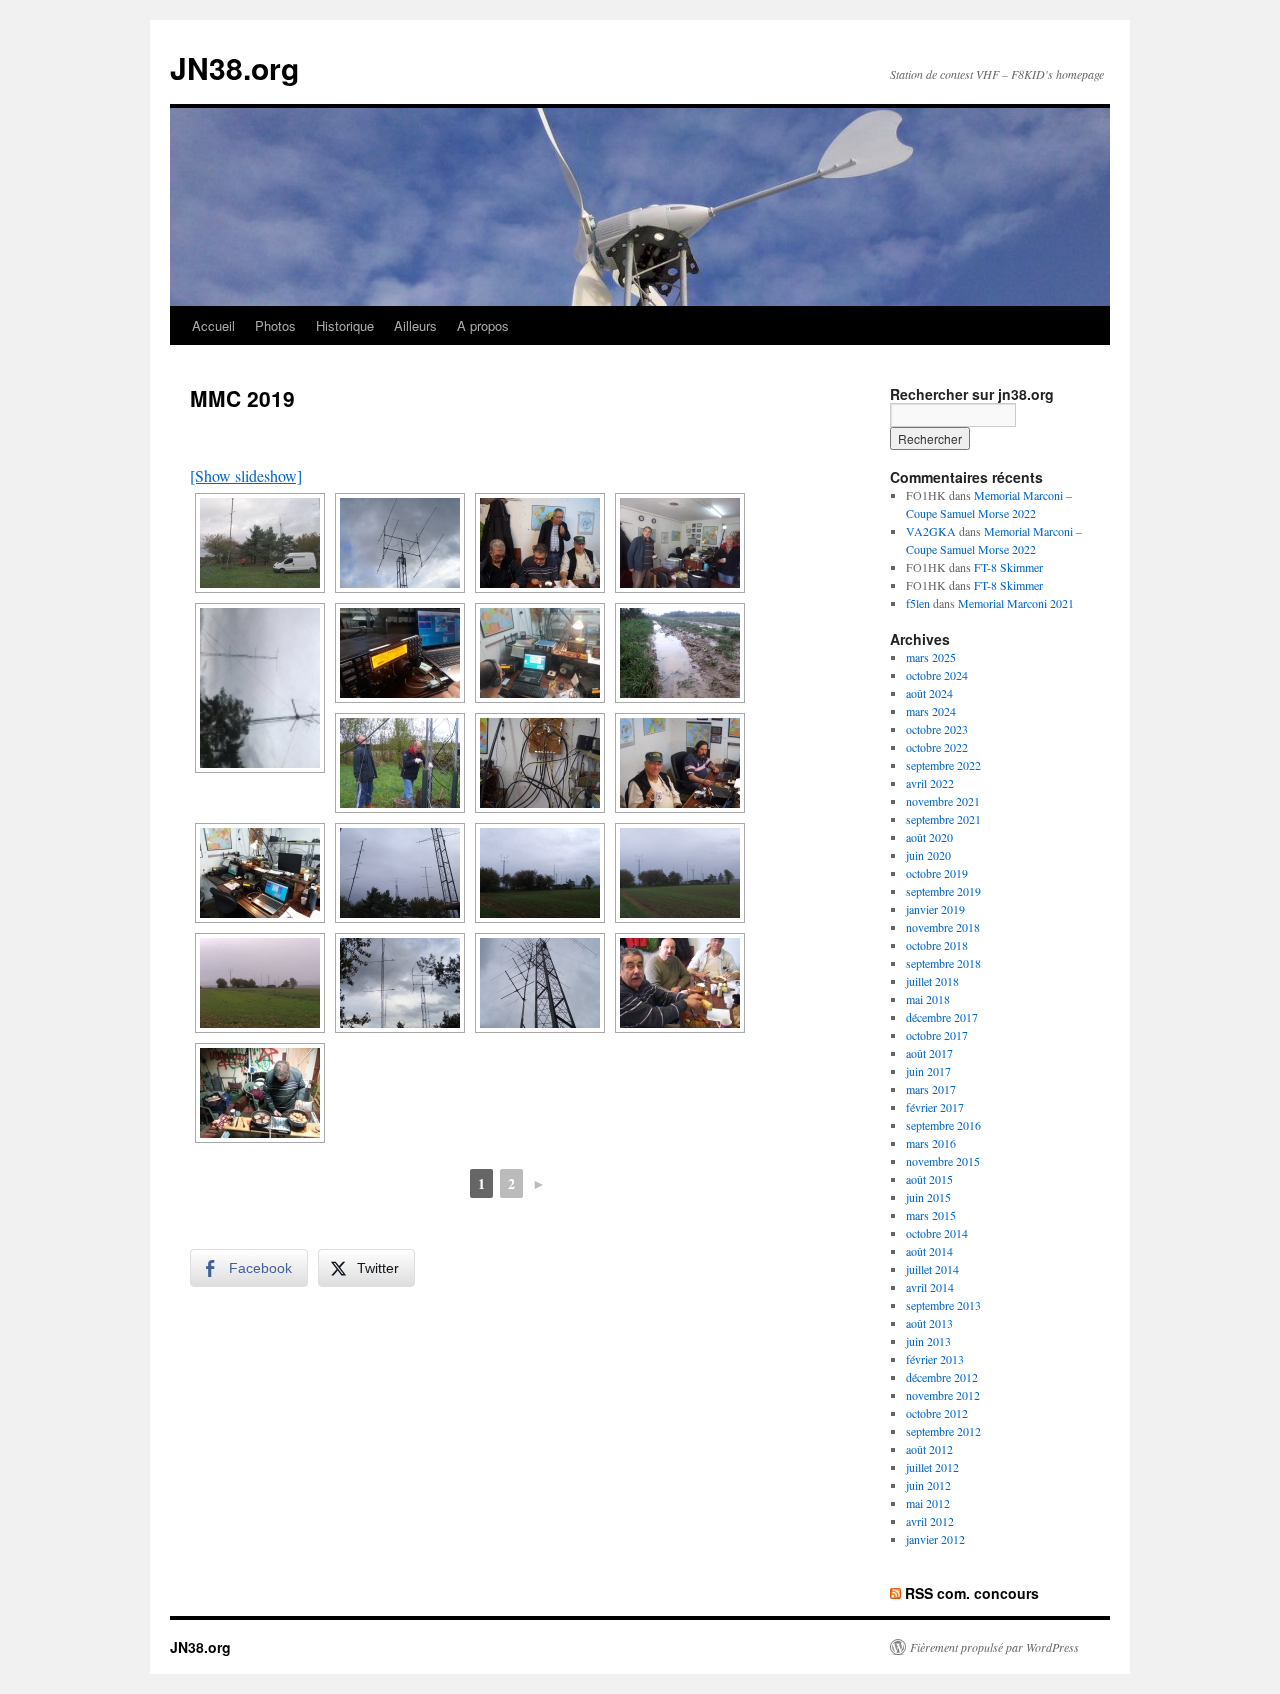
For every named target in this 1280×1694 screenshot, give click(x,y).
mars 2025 (931, 657)
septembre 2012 (943, 1431)
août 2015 (929, 1179)
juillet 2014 (932, 1269)
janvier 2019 (935, 909)
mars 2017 (931, 1089)
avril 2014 (930, 1287)
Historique (345, 325)
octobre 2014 (937, 1233)
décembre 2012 (942, 1377)
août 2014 (929, 1251)
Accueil (213, 325)
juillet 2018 (932, 981)
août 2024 (929, 693)
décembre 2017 (942, 1017)
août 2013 (929, 1323)
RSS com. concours (972, 1593)
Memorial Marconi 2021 (1016, 603)
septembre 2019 (943, 891)
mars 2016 (931, 1143)
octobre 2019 (937, 873)
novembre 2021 (943, 801)
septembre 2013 (943, 1305)
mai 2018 (928, 999)
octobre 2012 (937, 1413)
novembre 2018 (943, 927)
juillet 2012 (932, 1467)
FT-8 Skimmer (1008, 567)
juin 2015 (928, 1197)
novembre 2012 (943, 1395)
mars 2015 (931, 1215)
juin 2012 (928, 1485)
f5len (918, 603)
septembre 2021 (943, 819)
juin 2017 (928, 1071)
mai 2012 (928, 1503)
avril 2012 (930, 1521)
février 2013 (935, 1359)
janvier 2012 (935, 1539)
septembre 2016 (943, 1125)
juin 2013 (928, 1341)
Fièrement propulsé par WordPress (994, 1647)
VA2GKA (931, 531)
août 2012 (929, 1449)
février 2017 (935, 1107)
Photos (275, 325)
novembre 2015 (943, 1161)
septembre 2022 (943, 765)
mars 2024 (931, 711)
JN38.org (234, 67)
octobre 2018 (937, 945)
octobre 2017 (937, 1035)
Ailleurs (415, 325)
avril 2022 (930, 783)
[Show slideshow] (246, 475)
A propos (483, 325)
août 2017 (929, 1053)
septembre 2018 (943, 963)
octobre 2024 (937, 675)
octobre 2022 (937, 747)
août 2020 (929, 837)
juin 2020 (928, 855)
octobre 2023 (937, 729)
